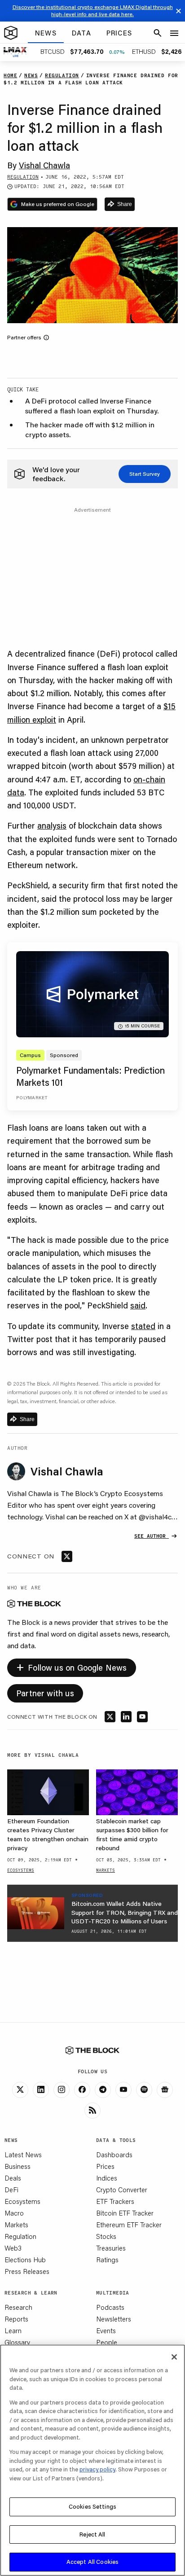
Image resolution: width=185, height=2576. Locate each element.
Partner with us (45, 1693)
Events (106, 2330)
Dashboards (114, 2155)
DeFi (11, 2190)
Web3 (13, 2248)
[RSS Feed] (92, 2111)
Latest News (23, 2155)
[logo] (11, 33)
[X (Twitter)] (20, 2090)
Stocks (106, 2236)
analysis (52, 825)
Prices (105, 2166)
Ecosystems (22, 2201)
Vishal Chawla (44, 165)
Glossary (17, 2342)
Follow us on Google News (72, 1666)
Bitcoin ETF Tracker (125, 2213)
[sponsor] (36, 1913)
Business (18, 2166)
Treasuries (111, 2248)
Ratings (107, 2260)
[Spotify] (144, 2090)
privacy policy (97, 2469)
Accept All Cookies (92, 2562)
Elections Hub (25, 2260)
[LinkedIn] (41, 2090)
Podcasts (110, 2307)
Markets (16, 2225)
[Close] (174, 2357)
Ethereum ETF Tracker (129, 2225)
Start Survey (145, 474)
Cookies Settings (92, 2506)
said (138, 1305)
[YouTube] (123, 2090)
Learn (13, 2330)
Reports (16, 2319)
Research (18, 2307)
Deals (13, 2178)
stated (143, 1326)
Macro (14, 2213)
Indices (107, 2178)
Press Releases (27, 2271)
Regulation (20, 2236)
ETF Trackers (115, 2201)
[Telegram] (103, 2090)
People (107, 2342)
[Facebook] (82, 2090)
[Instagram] (62, 2090)
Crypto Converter (122, 2190)
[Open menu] (174, 33)
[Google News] (165, 2090)
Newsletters (114, 2319)
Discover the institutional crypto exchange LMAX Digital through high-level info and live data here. (93, 11)
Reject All (92, 2534)
